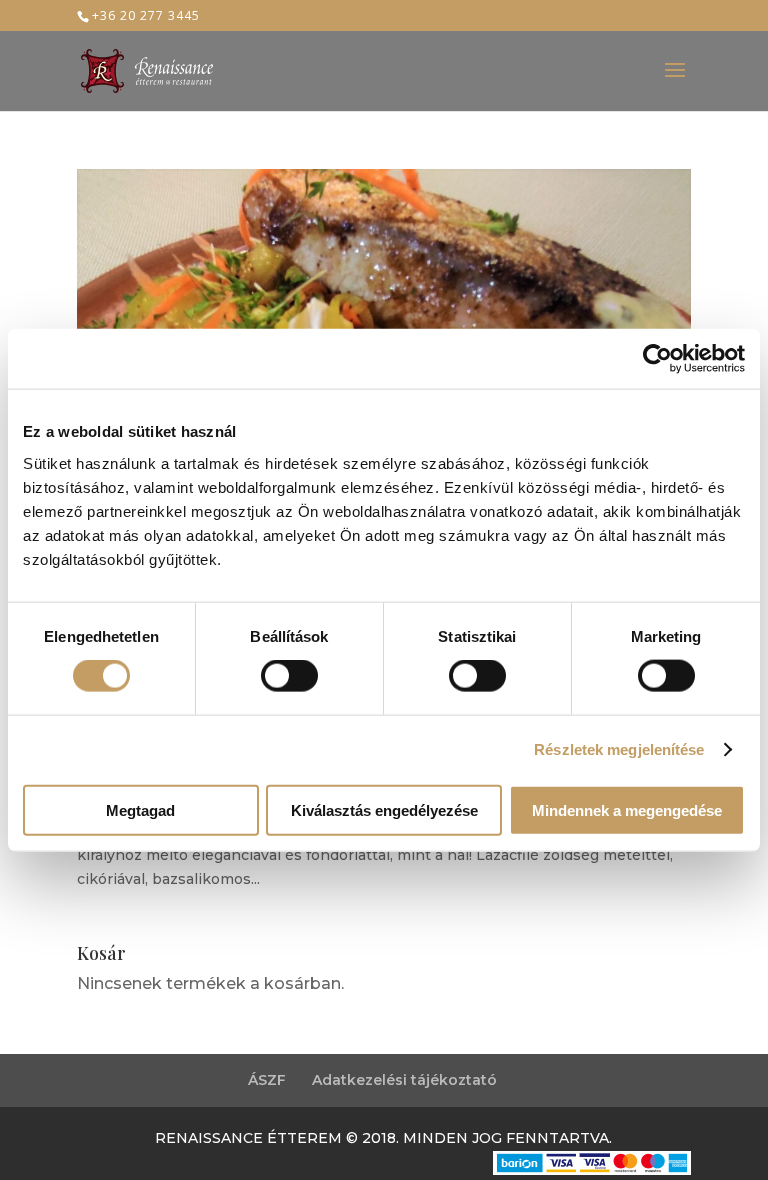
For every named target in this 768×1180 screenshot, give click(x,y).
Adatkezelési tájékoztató (404, 1080)
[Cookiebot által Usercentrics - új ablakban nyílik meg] (657, 359)
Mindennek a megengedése (627, 809)
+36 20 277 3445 (146, 15)
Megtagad (140, 809)
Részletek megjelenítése (619, 749)
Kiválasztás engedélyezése (384, 809)
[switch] (289, 676)
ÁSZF (267, 1080)
